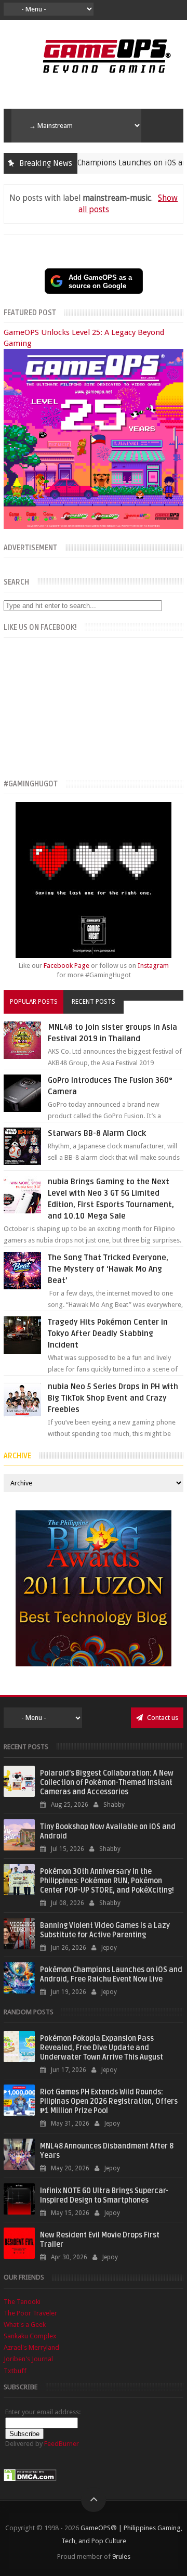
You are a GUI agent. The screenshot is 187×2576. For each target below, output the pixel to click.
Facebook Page (66, 966)
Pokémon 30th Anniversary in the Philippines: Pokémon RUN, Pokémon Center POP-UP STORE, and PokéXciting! (107, 1881)
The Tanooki (22, 2302)
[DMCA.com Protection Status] (30, 2479)
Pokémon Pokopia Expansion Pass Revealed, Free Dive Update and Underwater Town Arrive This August (102, 2048)
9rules (121, 2556)
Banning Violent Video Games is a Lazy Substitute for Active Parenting (105, 1930)
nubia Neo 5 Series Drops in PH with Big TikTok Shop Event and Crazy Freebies (113, 1398)
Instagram (153, 966)
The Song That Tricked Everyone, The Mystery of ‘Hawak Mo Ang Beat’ (108, 1269)
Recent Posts (94, 1002)
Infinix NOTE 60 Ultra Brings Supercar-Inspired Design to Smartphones (104, 2196)
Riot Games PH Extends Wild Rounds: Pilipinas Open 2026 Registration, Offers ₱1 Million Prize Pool (109, 2101)
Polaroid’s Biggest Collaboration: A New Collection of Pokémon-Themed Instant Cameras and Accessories (107, 1783)
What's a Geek (25, 2325)
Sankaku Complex (30, 2336)
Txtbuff (15, 2371)
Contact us (162, 1718)
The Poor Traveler (30, 2313)
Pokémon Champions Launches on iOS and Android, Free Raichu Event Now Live (111, 1975)
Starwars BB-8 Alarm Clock (97, 1133)
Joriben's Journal (28, 2359)
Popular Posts (34, 1002)
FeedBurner (62, 2444)
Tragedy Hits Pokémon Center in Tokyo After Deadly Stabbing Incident (108, 1334)
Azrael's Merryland (31, 2347)
